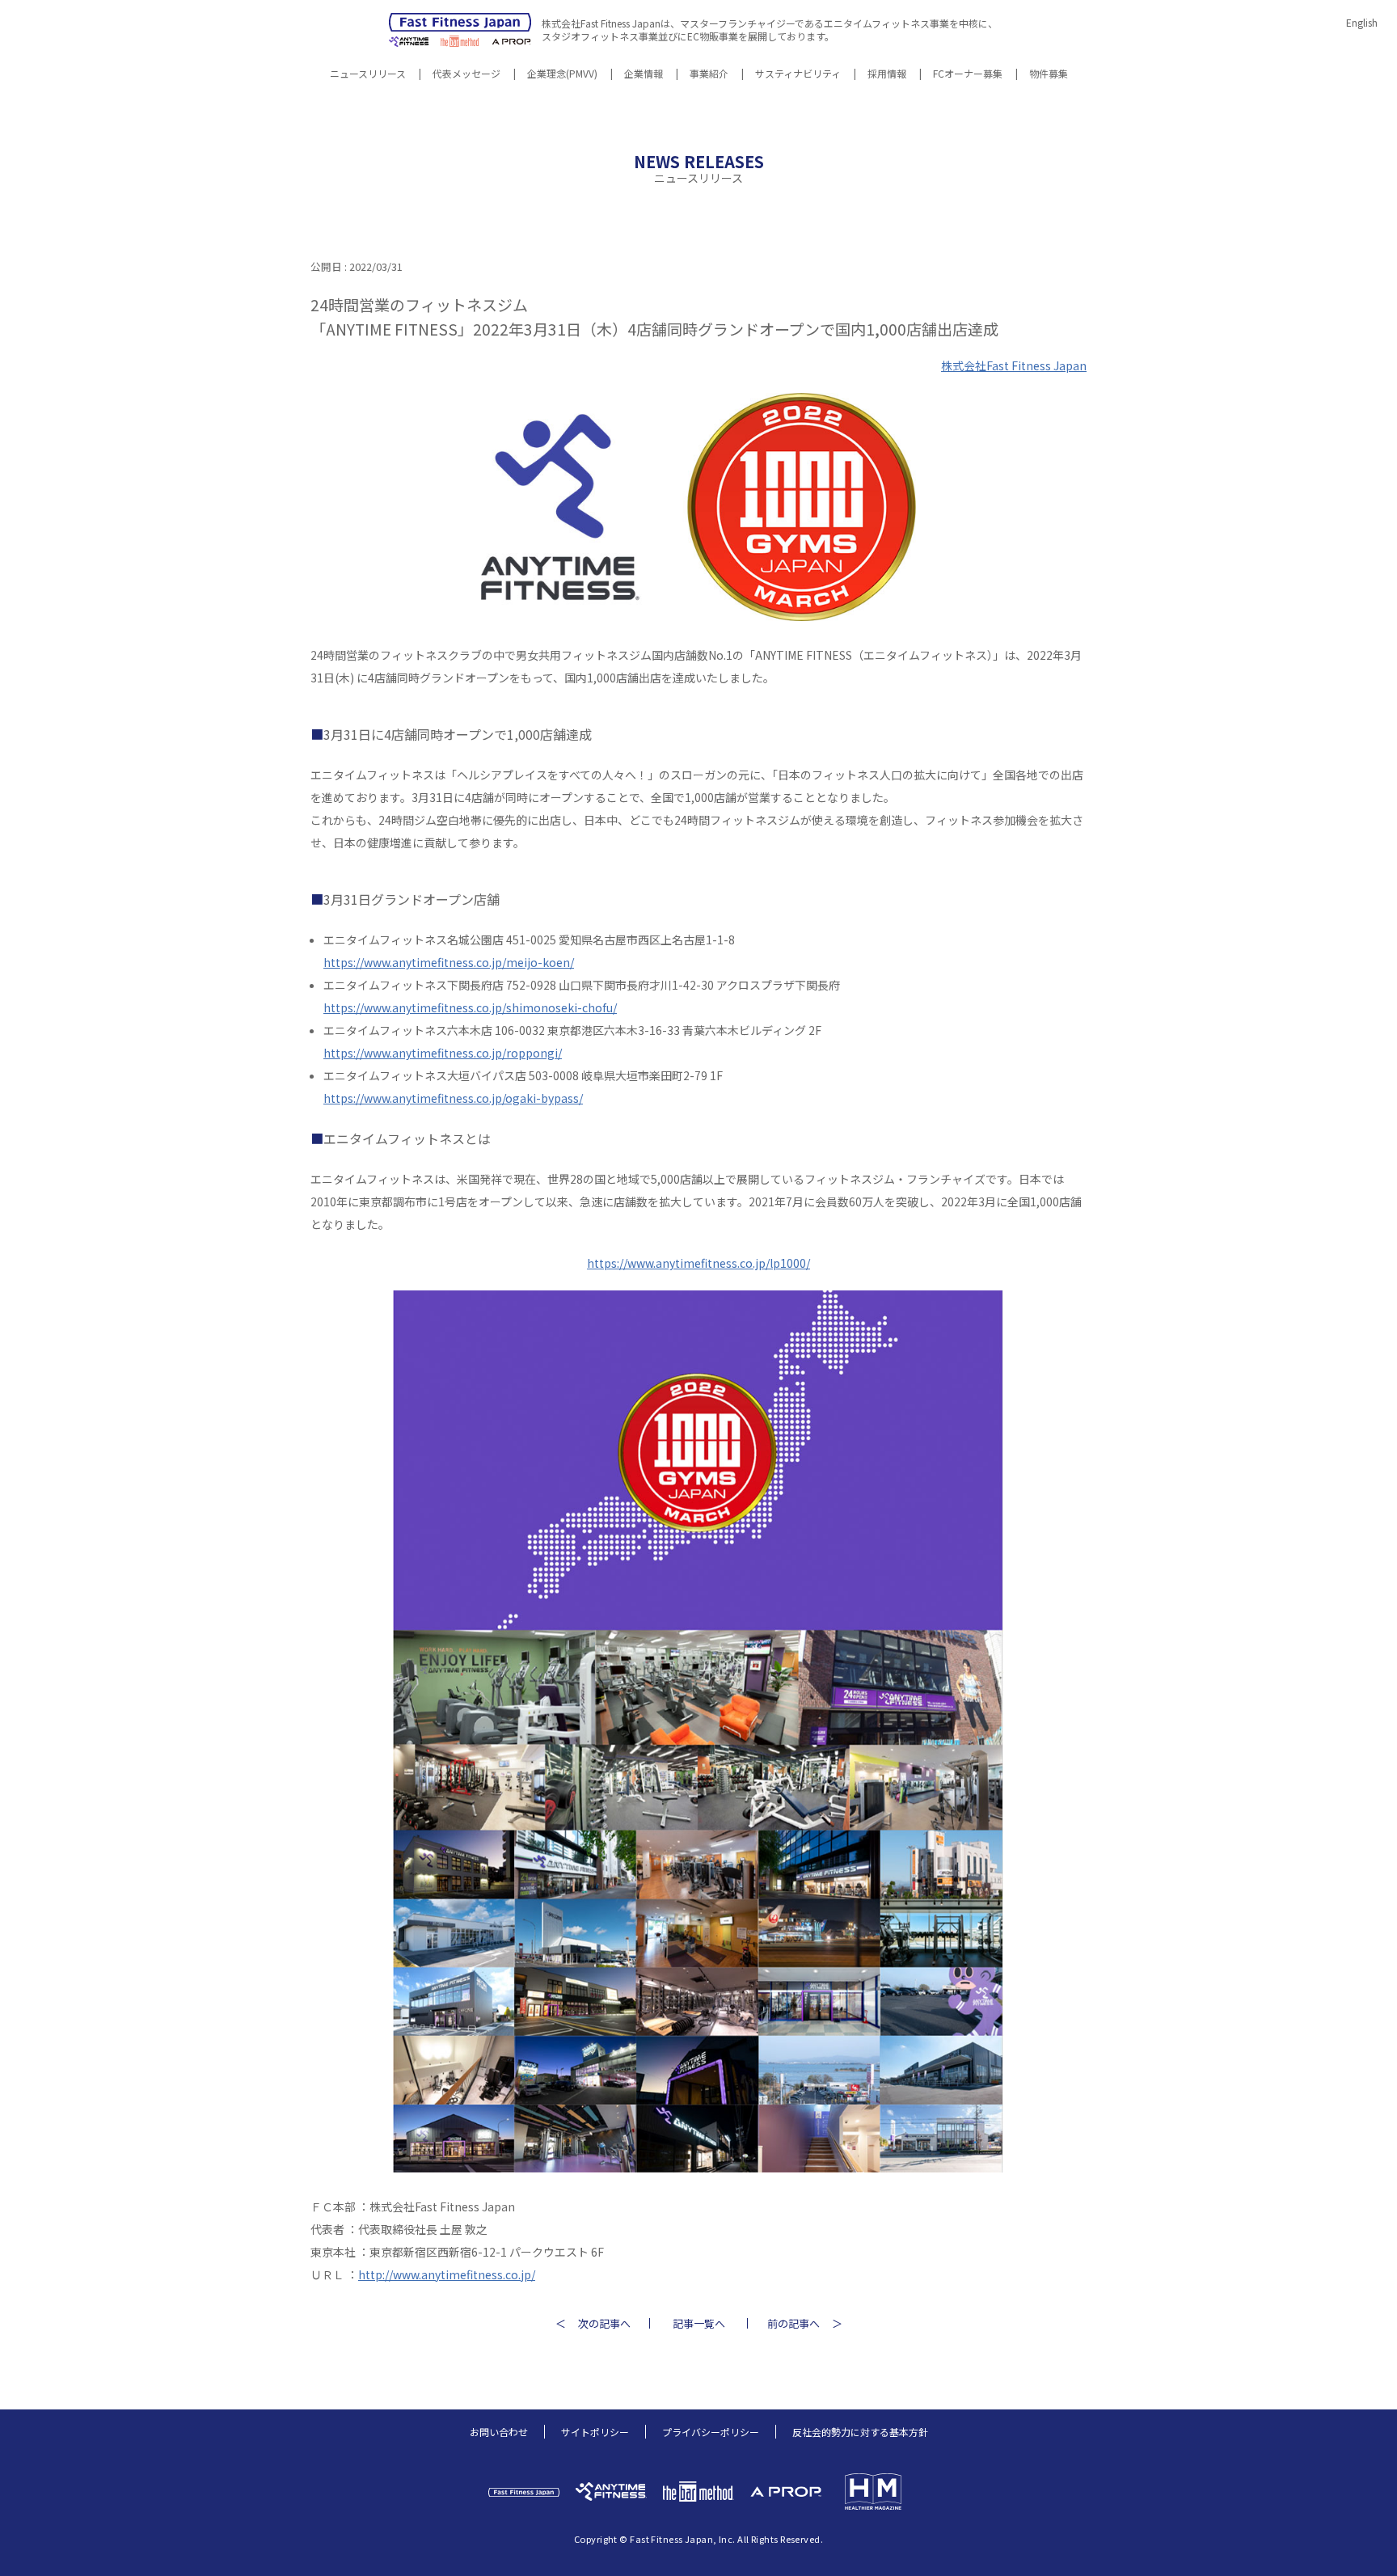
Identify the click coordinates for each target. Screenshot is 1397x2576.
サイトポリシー (595, 2432)
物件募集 (1049, 74)
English (1362, 22)
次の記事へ (604, 2323)
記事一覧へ (699, 2323)
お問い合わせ (499, 2432)
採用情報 (887, 74)
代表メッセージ (466, 74)
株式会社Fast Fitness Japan (1014, 365)
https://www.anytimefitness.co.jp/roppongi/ (443, 1053)
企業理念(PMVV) (562, 74)
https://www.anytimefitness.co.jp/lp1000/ (698, 1263)
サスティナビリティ (798, 74)
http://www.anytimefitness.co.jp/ (447, 2274)
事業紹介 (709, 74)
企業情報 (644, 74)
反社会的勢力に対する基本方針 (860, 2432)
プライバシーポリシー (711, 2432)
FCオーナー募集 (968, 74)
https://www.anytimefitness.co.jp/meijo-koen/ (449, 962)
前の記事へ (793, 2323)
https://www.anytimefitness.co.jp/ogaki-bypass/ (453, 1098)
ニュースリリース (368, 74)
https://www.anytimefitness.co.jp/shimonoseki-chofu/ (470, 1007)
